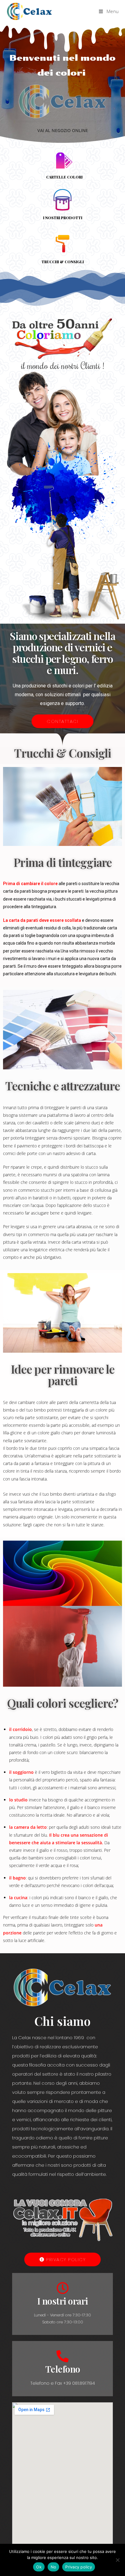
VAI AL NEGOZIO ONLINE (63, 130)
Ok (39, 2567)
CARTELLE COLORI (64, 177)
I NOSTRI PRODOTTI (63, 218)
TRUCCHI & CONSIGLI (63, 262)
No (54, 2567)
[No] (117, 2560)
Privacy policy (79, 2567)
